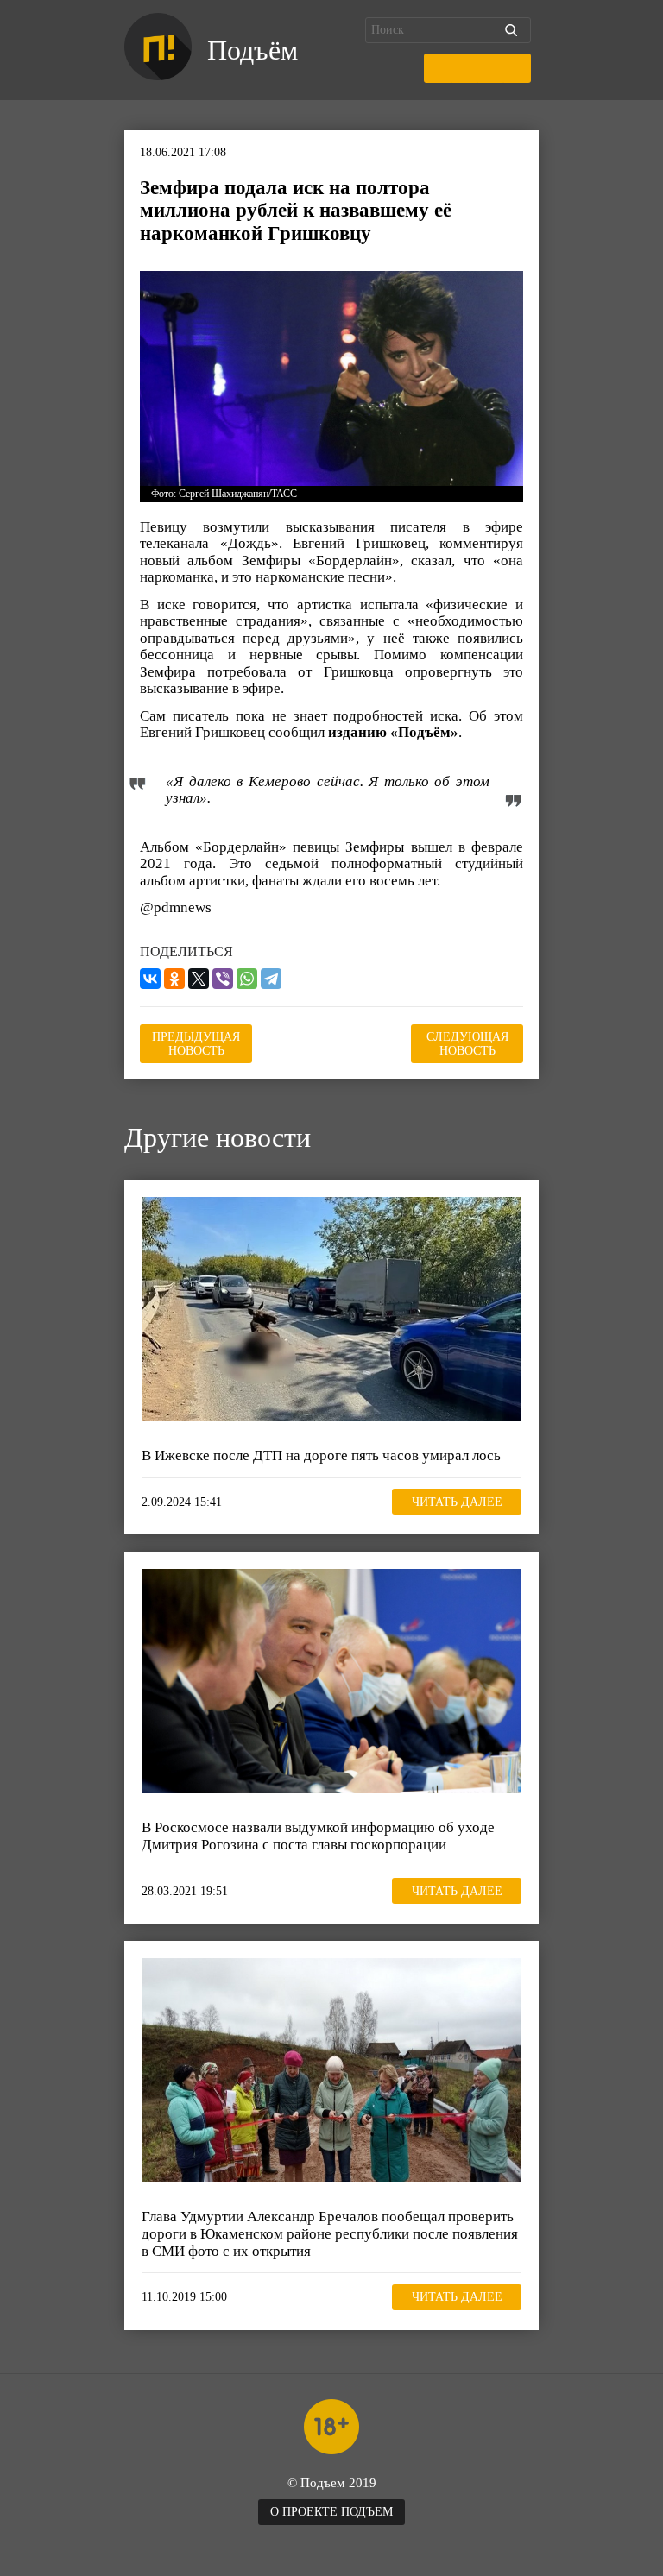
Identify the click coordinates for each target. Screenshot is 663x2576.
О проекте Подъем (331, 2512)
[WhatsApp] (247, 979)
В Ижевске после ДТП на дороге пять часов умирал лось (321, 1455)
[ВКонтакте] (150, 979)
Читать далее (457, 1502)
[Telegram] (271, 979)
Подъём (253, 50)
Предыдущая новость (196, 1044)
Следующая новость (467, 1044)
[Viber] (223, 979)
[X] (199, 979)
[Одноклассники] (174, 979)
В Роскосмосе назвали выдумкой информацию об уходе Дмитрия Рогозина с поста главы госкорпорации (318, 1836)
